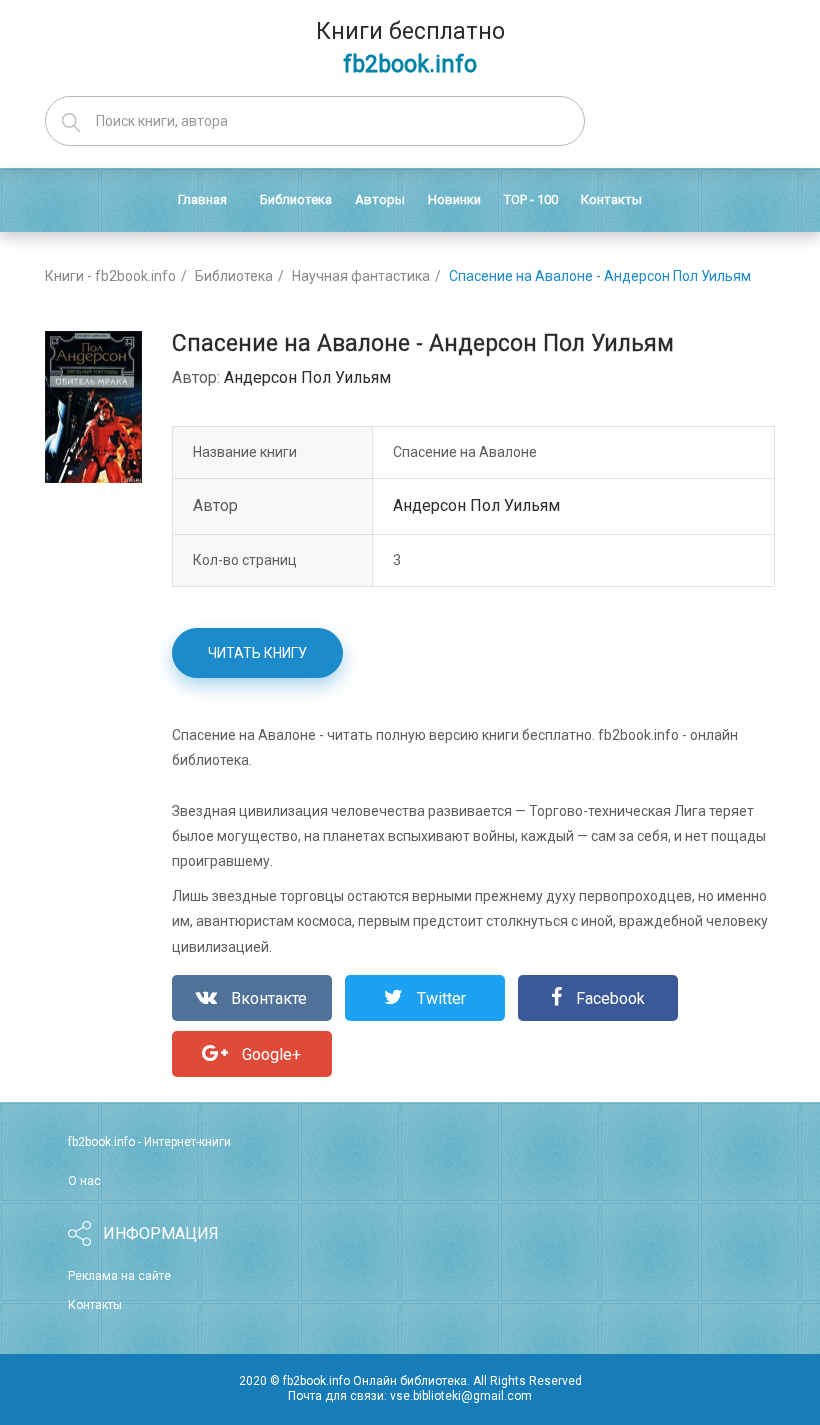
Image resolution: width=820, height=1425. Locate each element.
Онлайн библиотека (410, 1381)
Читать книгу (257, 653)
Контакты (95, 1305)
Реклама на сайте (119, 1276)
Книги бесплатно (410, 48)
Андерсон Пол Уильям (307, 377)
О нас (84, 1181)
